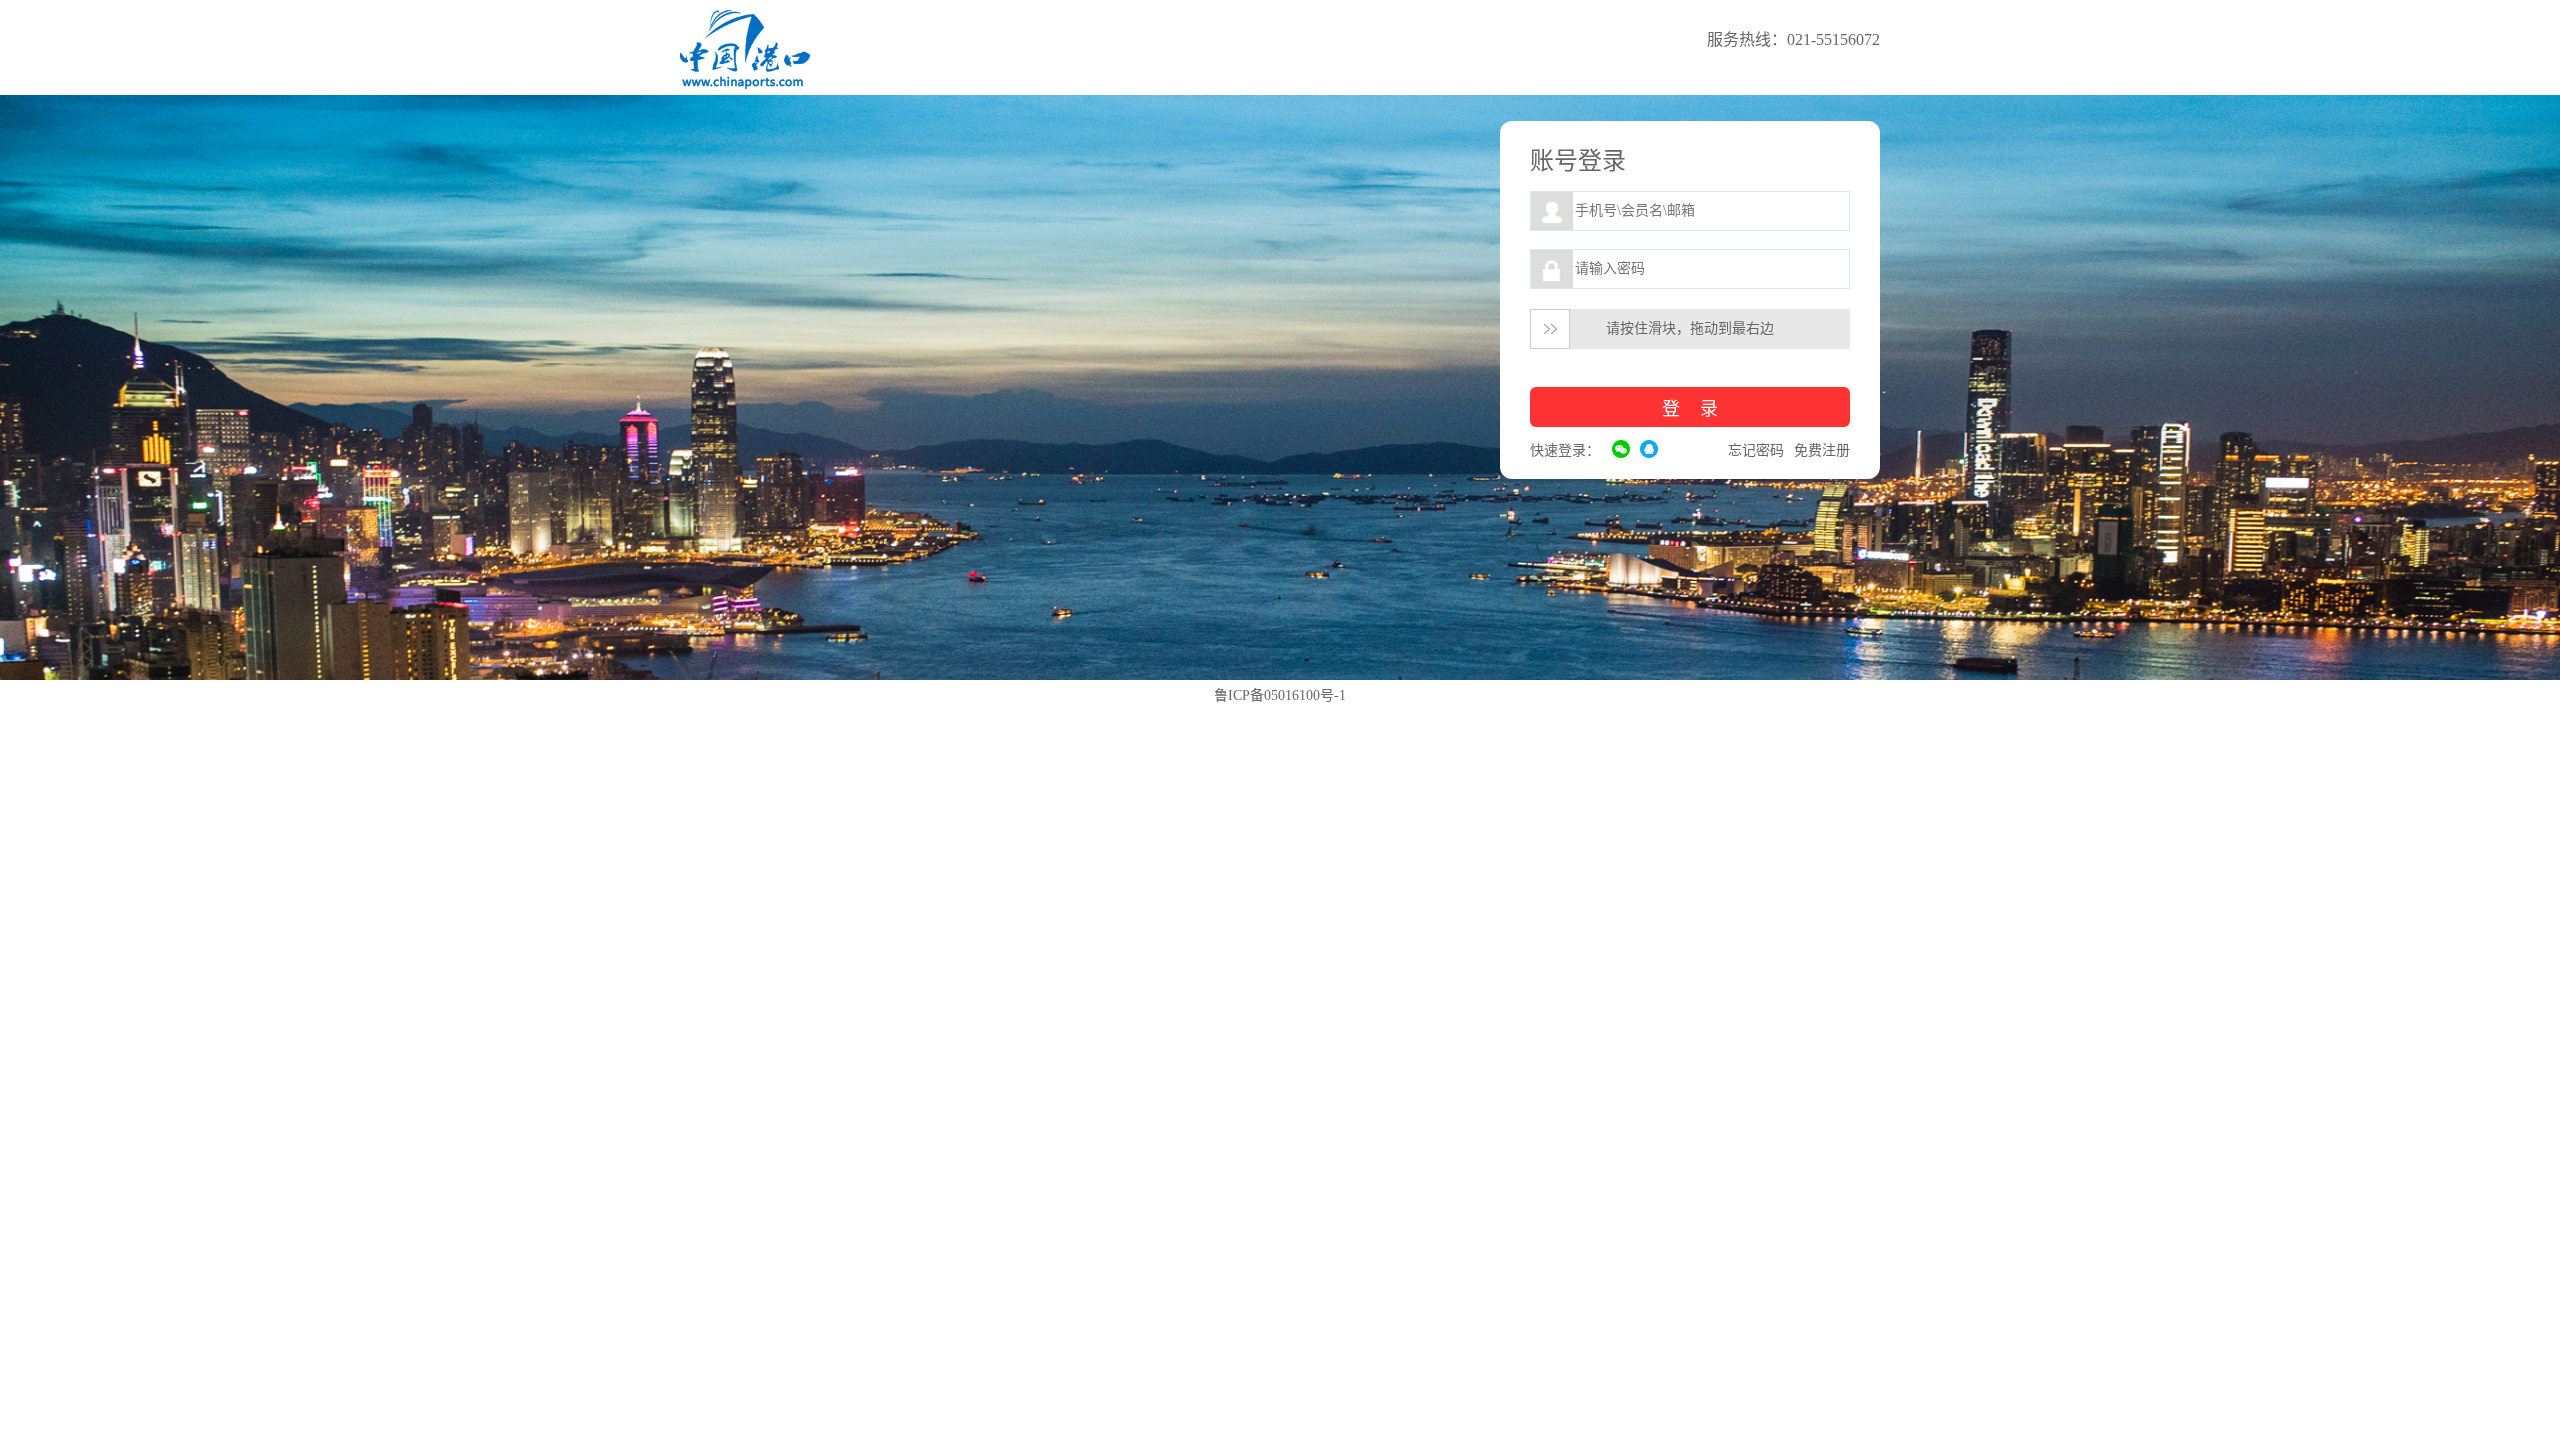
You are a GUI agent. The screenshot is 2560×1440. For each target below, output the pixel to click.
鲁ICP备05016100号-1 (1280, 695)
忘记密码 (1756, 450)
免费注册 (1822, 450)
